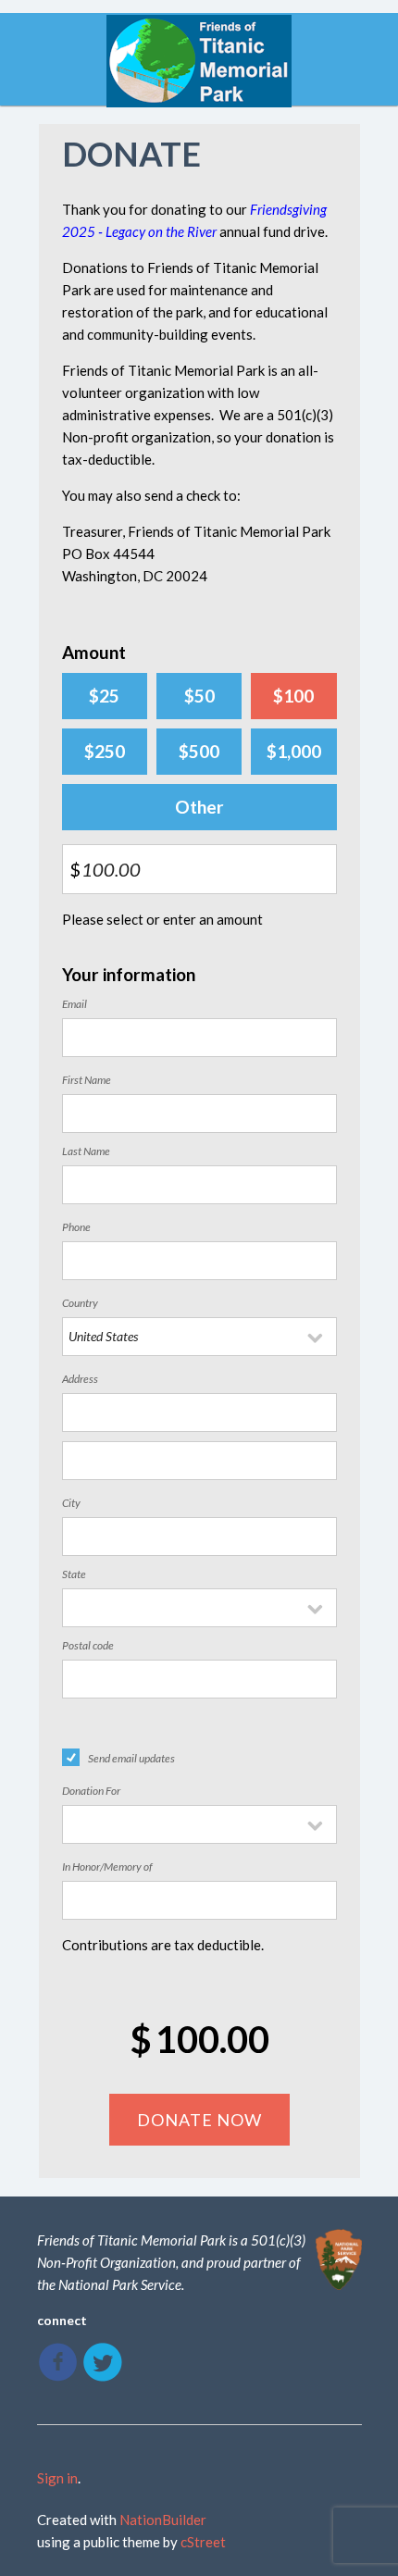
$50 (199, 696)
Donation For (91, 1791)
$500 (199, 751)
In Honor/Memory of (107, 1867)
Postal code (88, 1645)
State (74, 1574)
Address (80, 1379)
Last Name (86, 1151)
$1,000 (294, 751)
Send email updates (131, 1758)
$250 (105, 751)
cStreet (203, 2542)
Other (199, 807)
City (71, 1503)
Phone (76, 1227)
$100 (293, 696)
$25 (104, 696)
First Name (87, 1080)
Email (75, 1004)
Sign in (57, 2478)
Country (80, 1303)
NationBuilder (163, 2520)
